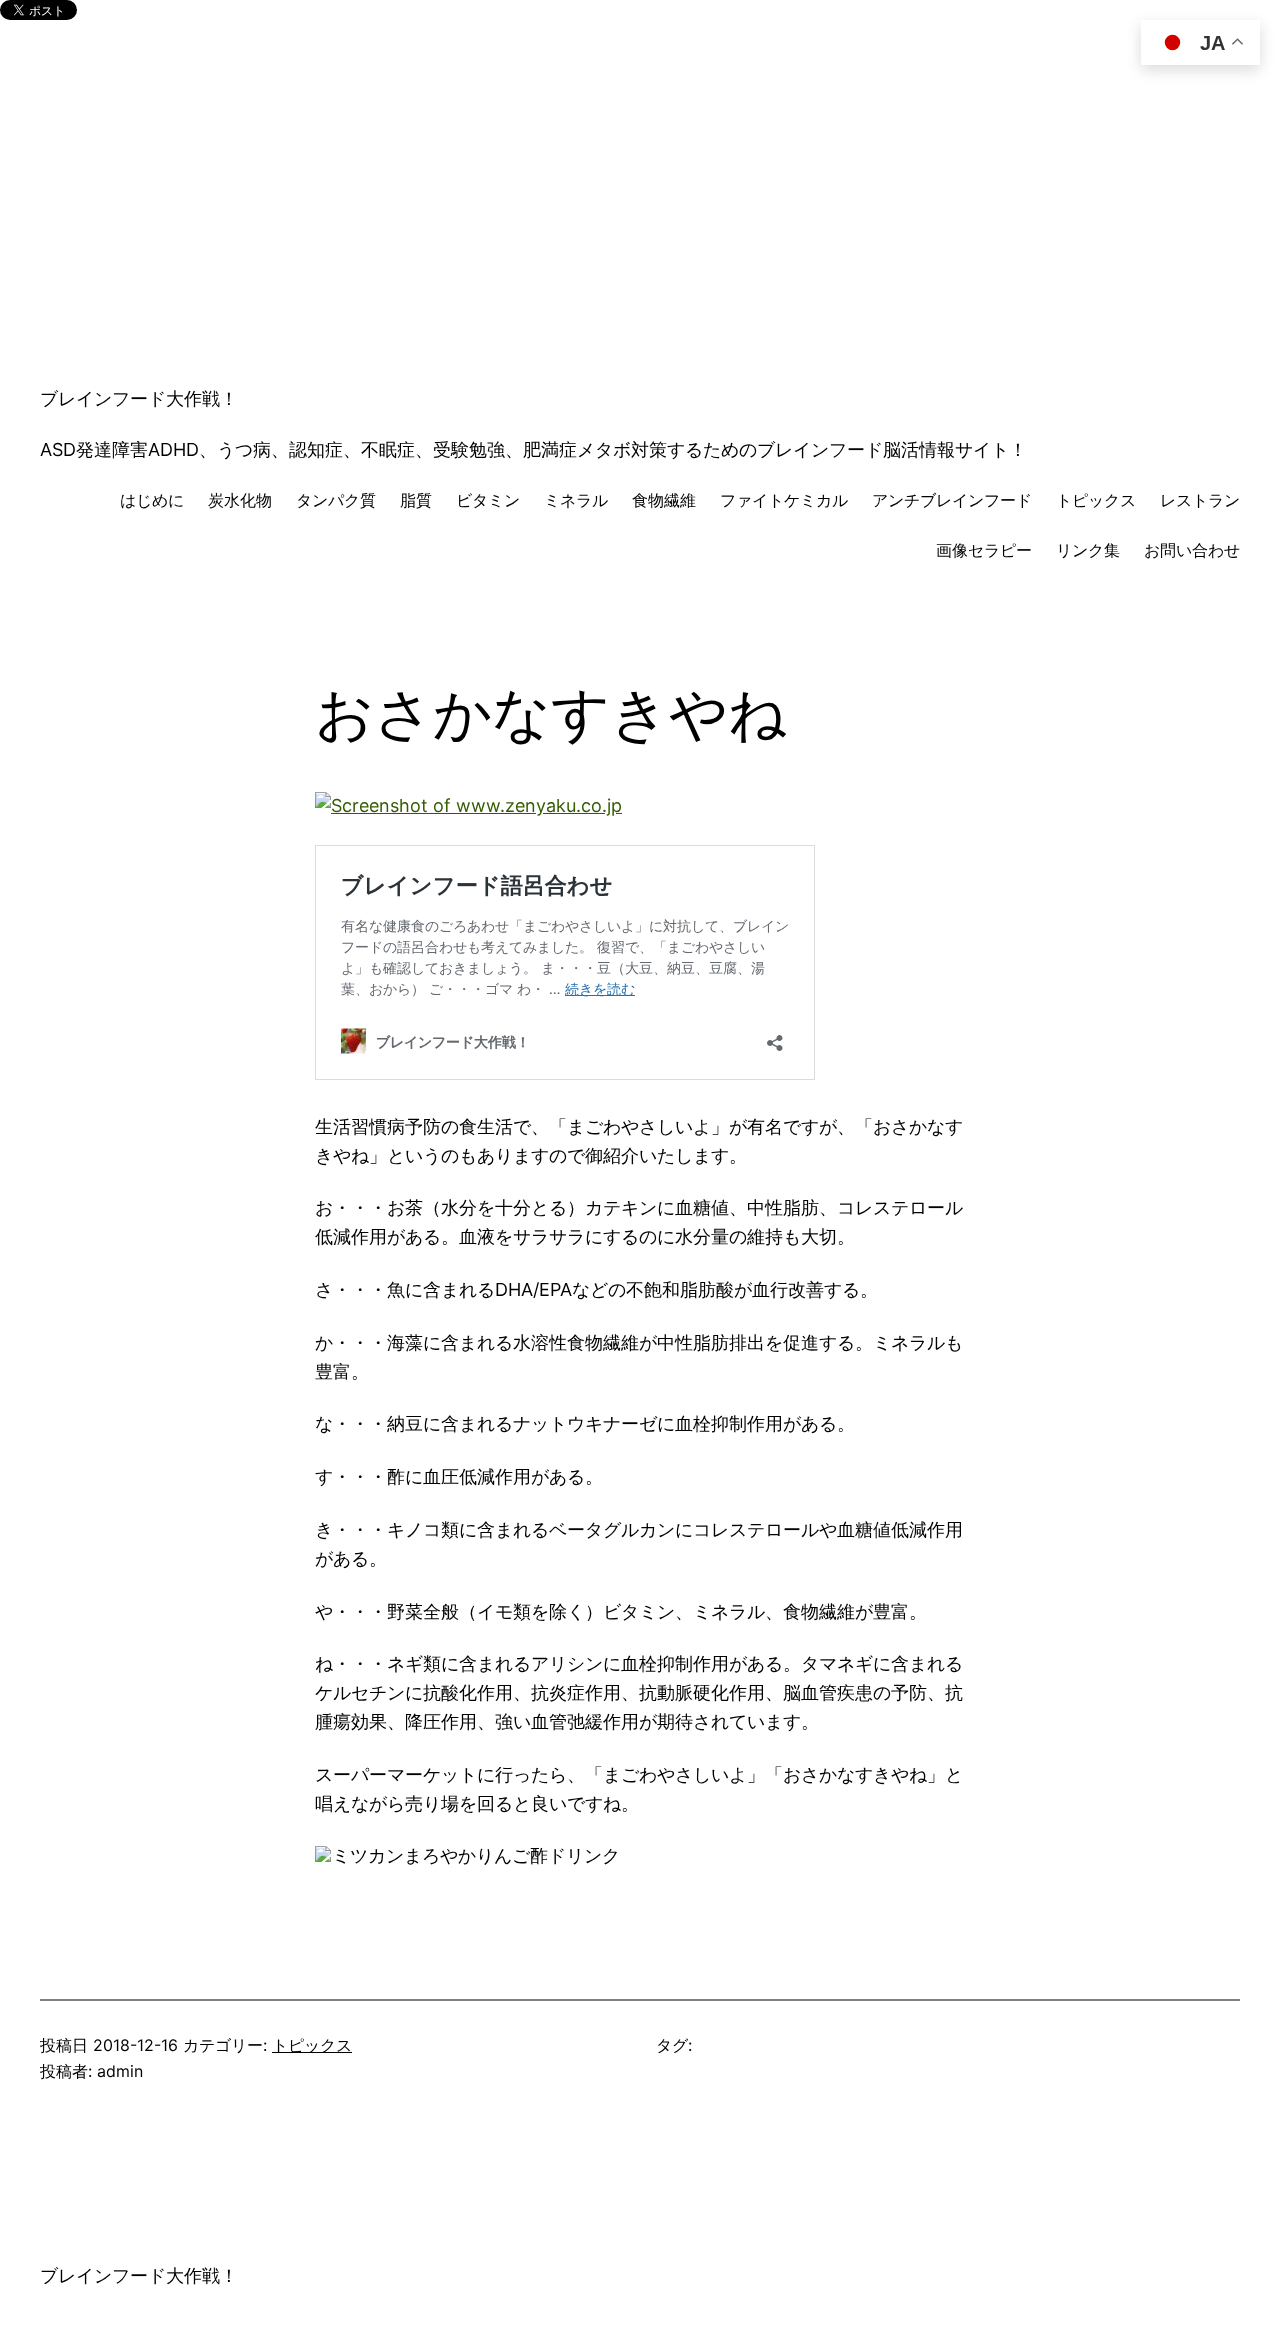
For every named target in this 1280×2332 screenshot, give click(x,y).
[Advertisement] (640, 222)
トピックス (312, 2045)
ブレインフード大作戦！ (139, 398)
